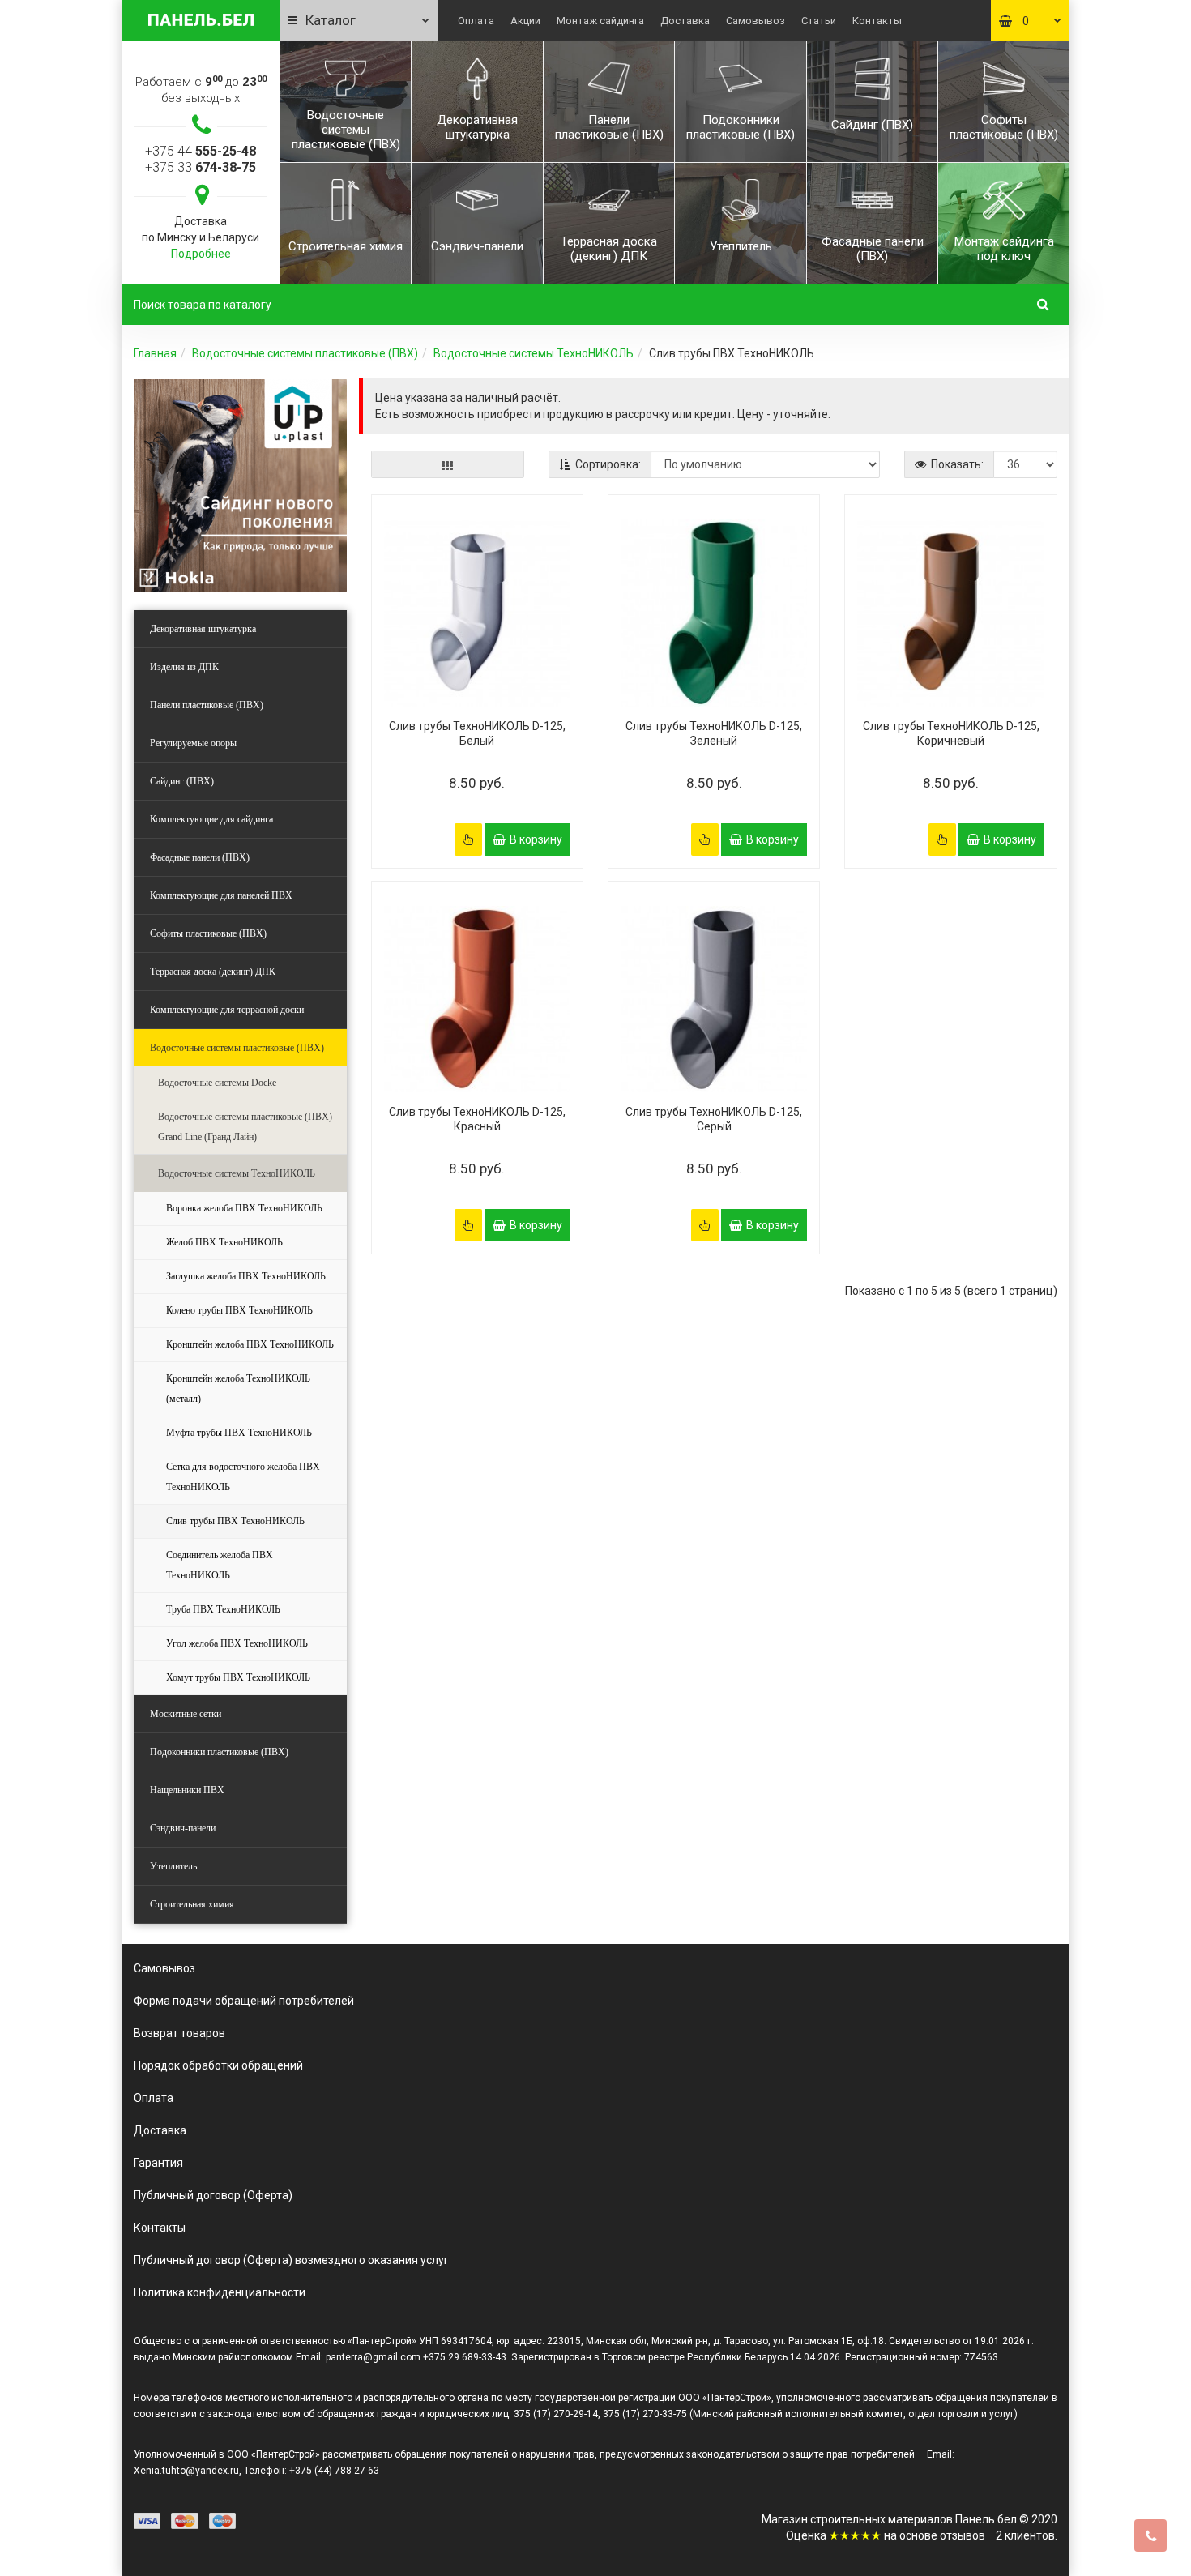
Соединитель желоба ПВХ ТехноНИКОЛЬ (220, 1565)
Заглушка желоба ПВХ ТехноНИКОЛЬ (246, 1276)
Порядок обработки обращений (218, 2065)
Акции (525, 21)
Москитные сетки (186, 1714)
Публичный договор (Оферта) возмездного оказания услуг (291, 2260)
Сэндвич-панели (183, 1828)
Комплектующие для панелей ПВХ (221, 895)
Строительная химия (192, 1904)
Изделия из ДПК (184, 667)
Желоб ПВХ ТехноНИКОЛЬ (224, 1242)
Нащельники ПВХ (187, 1790)
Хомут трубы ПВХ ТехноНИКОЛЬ (238, 1677)
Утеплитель (173, 1866)
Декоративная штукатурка (203, 629)
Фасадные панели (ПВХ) (200, 857)
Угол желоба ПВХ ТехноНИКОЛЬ (237, 1643)
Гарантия (158, 2163)
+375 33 (201, 167)
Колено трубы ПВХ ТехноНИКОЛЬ (239, 1310)
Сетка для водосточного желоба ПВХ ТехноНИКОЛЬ (243, 1477)
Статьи (819, 21)
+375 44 (201, 151)
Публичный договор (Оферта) (213, 2195)
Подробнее (201, 254)
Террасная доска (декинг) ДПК (213, 972)
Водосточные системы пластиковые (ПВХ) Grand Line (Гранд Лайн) (245, 1127)
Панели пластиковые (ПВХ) (207, 705)
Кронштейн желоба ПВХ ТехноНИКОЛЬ (250, 1344)
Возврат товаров (179, 2033)
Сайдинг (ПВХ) (182, 781)
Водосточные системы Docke (217, 1083)
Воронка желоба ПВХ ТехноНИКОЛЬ (244, 1208)
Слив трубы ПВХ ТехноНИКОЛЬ (235, 1521)
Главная (155, 353)
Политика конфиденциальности (220, 2292)
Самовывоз (756, 21)
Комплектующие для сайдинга (211, 819)
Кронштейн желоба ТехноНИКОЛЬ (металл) (238, 1388)
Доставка (685, 21)
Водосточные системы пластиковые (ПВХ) (305, 353)
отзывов (963, 2535)
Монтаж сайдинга (600, 21)
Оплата (476, 21)
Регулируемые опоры (193, 743)
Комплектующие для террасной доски (227, 1010)
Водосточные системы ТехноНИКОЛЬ (534, 353)
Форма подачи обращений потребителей (244, 2001)
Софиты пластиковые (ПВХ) (208, 933)
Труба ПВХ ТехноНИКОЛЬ (223, 1609)
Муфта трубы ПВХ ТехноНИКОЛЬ (239, 1433)
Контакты (877, 21)
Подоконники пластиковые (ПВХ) (219, 1752)
